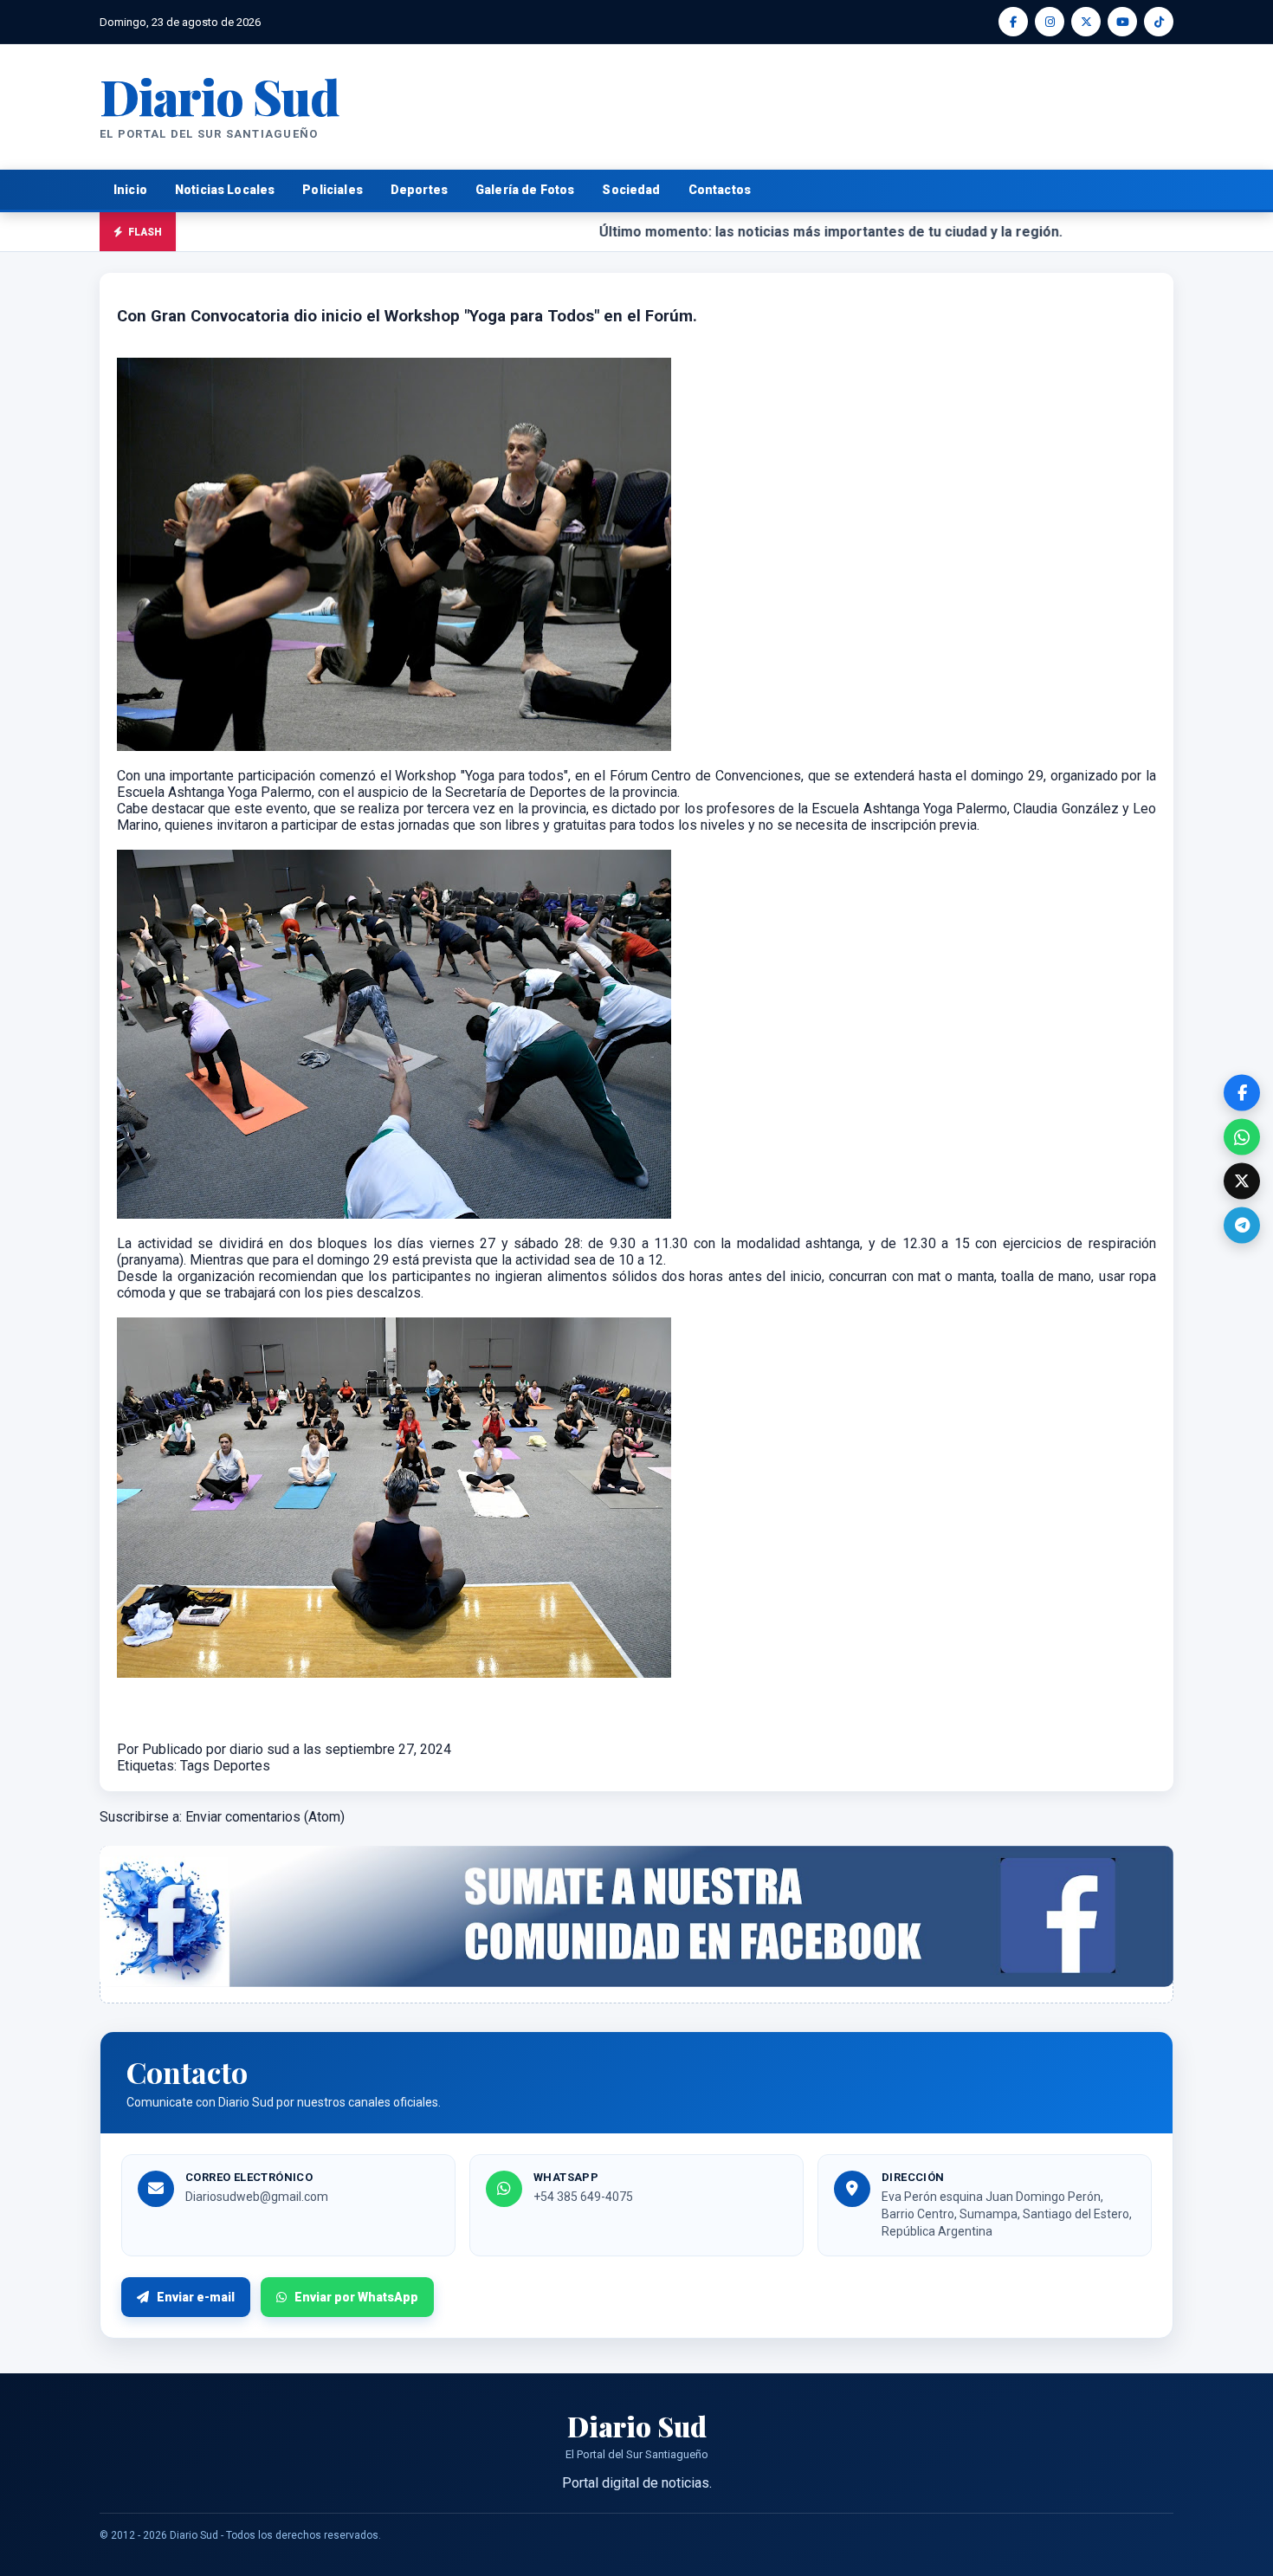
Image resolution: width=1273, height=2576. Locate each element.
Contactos (720, 190)
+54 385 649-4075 (583, 2197)
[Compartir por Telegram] (1242, 1226)
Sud (220, 96)
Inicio (130, 190)
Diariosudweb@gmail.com (257, 2197)
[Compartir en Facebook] (1242, 1093)
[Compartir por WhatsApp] (1242, 1137)
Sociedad (631, 190)
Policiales (333, 190)
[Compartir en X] (1242, 1181)
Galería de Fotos (525, 190)
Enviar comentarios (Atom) (265, 1817)
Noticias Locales (225, 190)
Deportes (419, 190)
